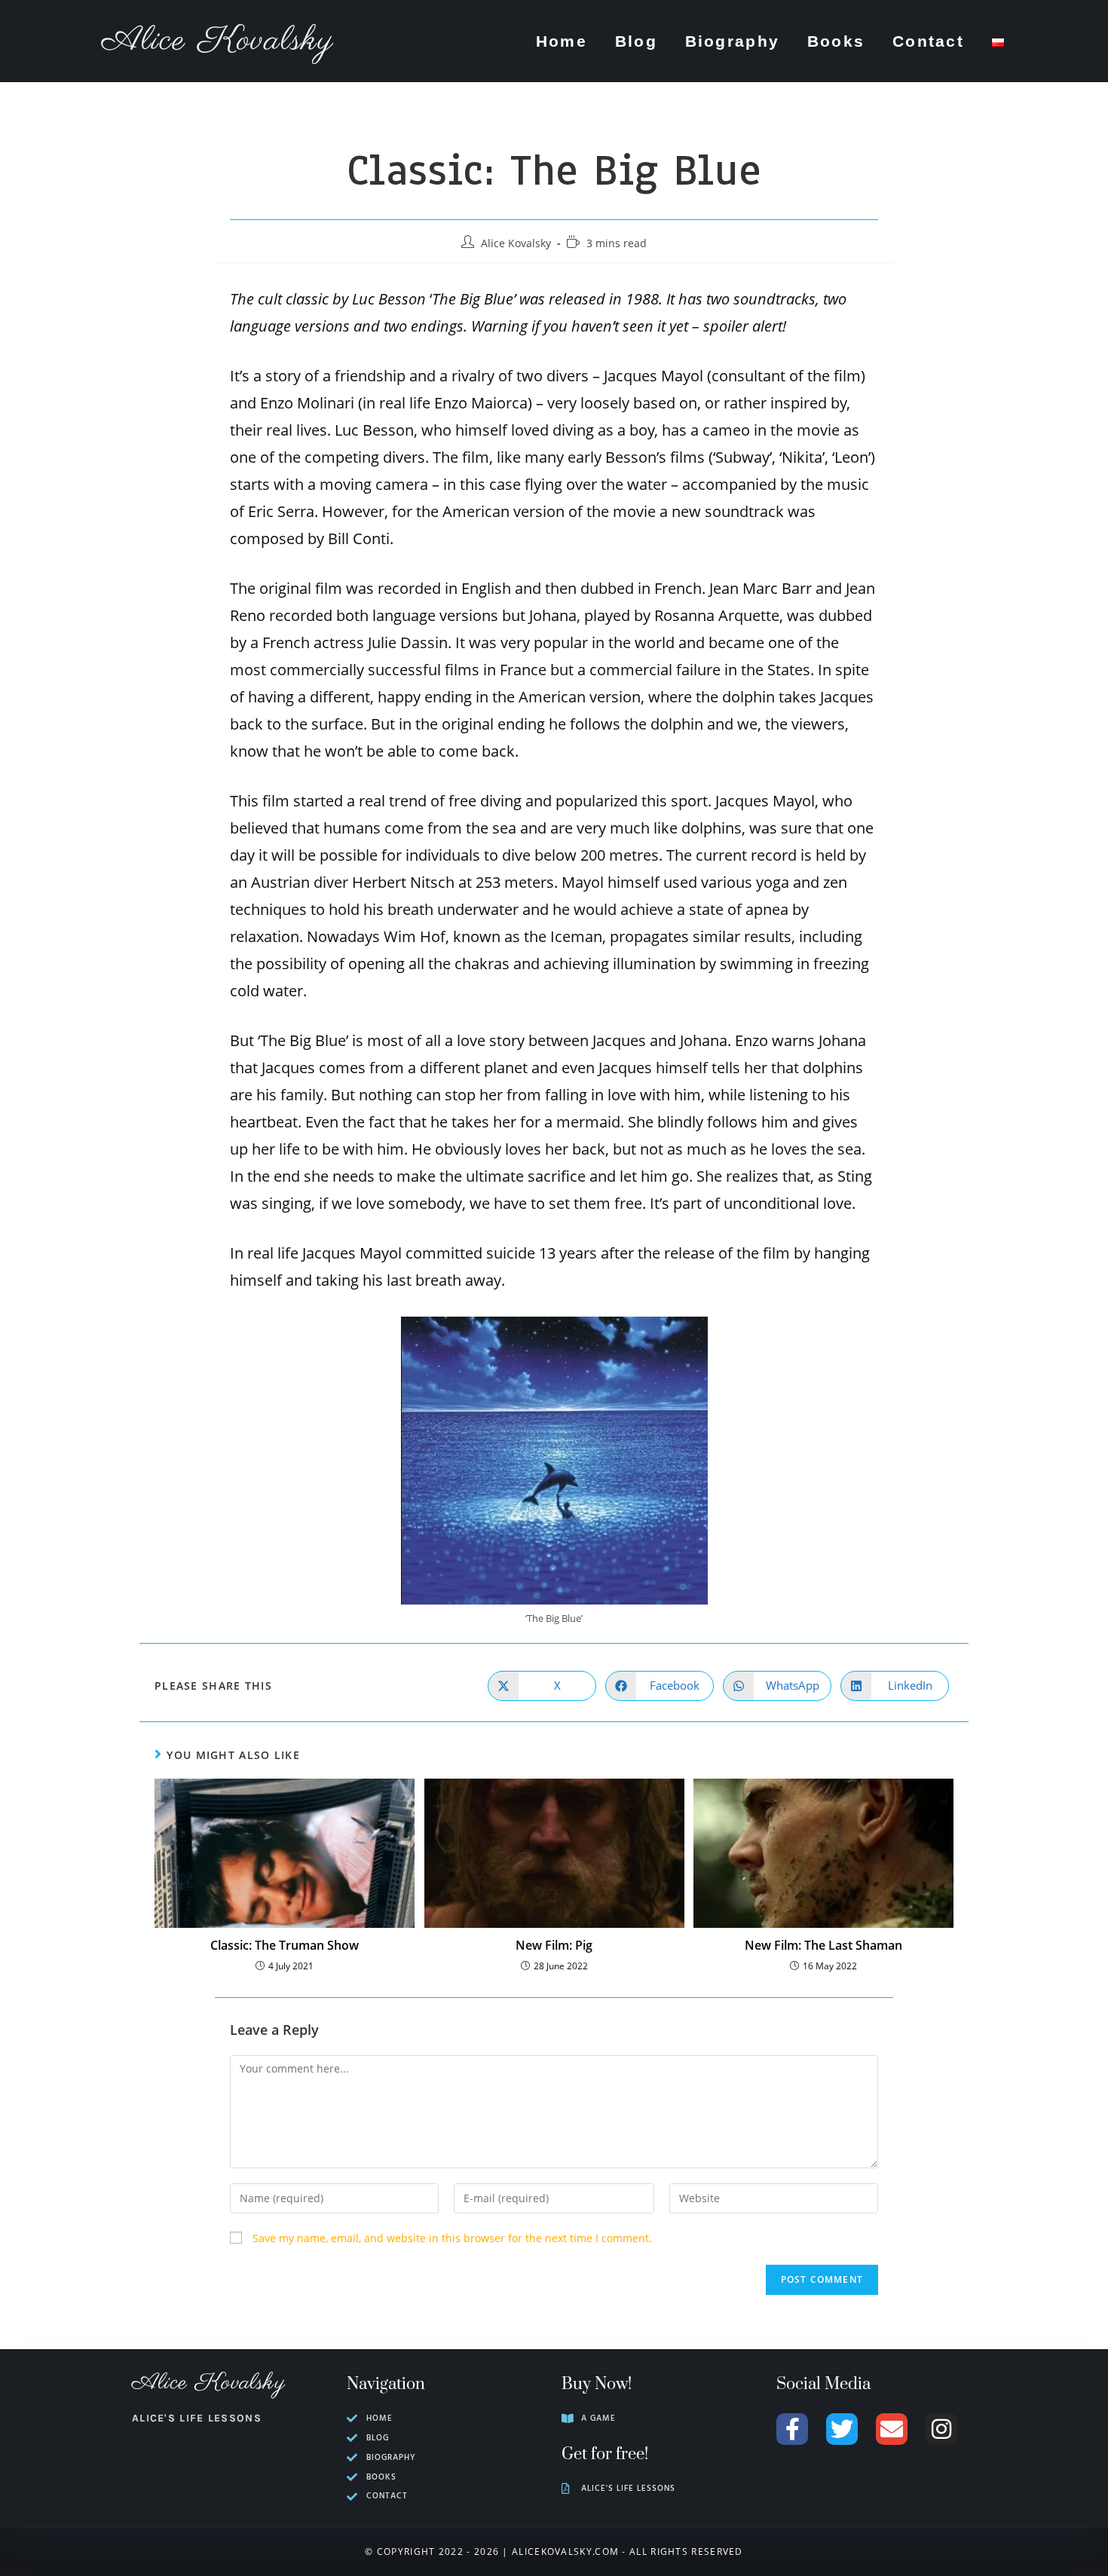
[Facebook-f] (792, 2429)
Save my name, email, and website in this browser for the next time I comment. (452, 2238)
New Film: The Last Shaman (823, 1945)
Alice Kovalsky (218, 41)
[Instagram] (941, 2429)
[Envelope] (892, 2429)
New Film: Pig (554, 1945)
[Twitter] (842, 2429)
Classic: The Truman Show (285, 1945)
